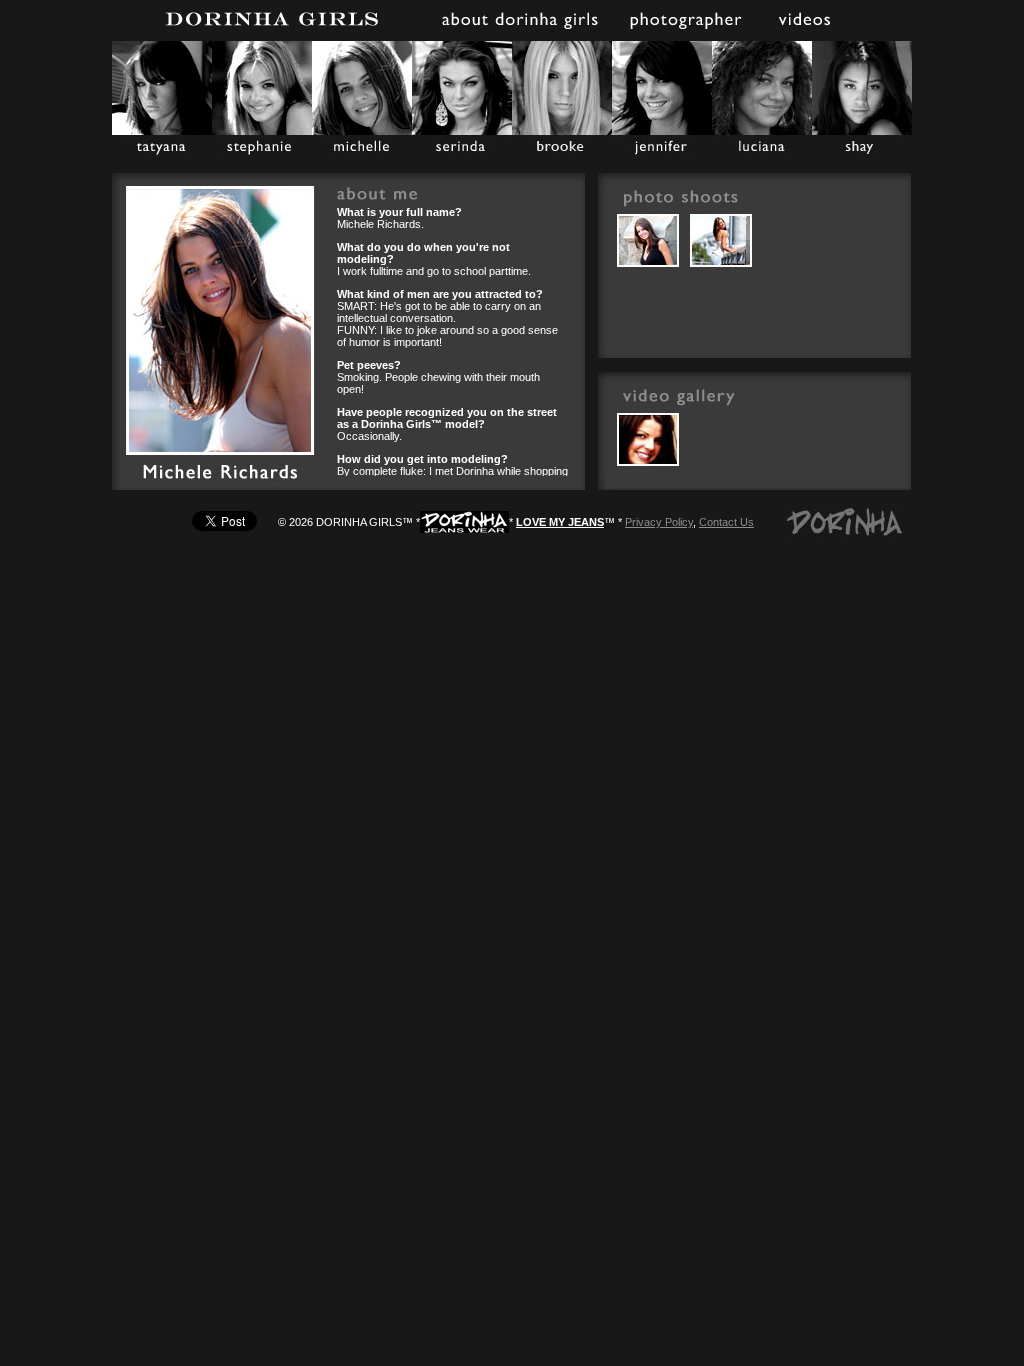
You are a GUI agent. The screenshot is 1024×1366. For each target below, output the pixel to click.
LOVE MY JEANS (560, 522)
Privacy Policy (659, 522)
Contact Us (726, 522)
